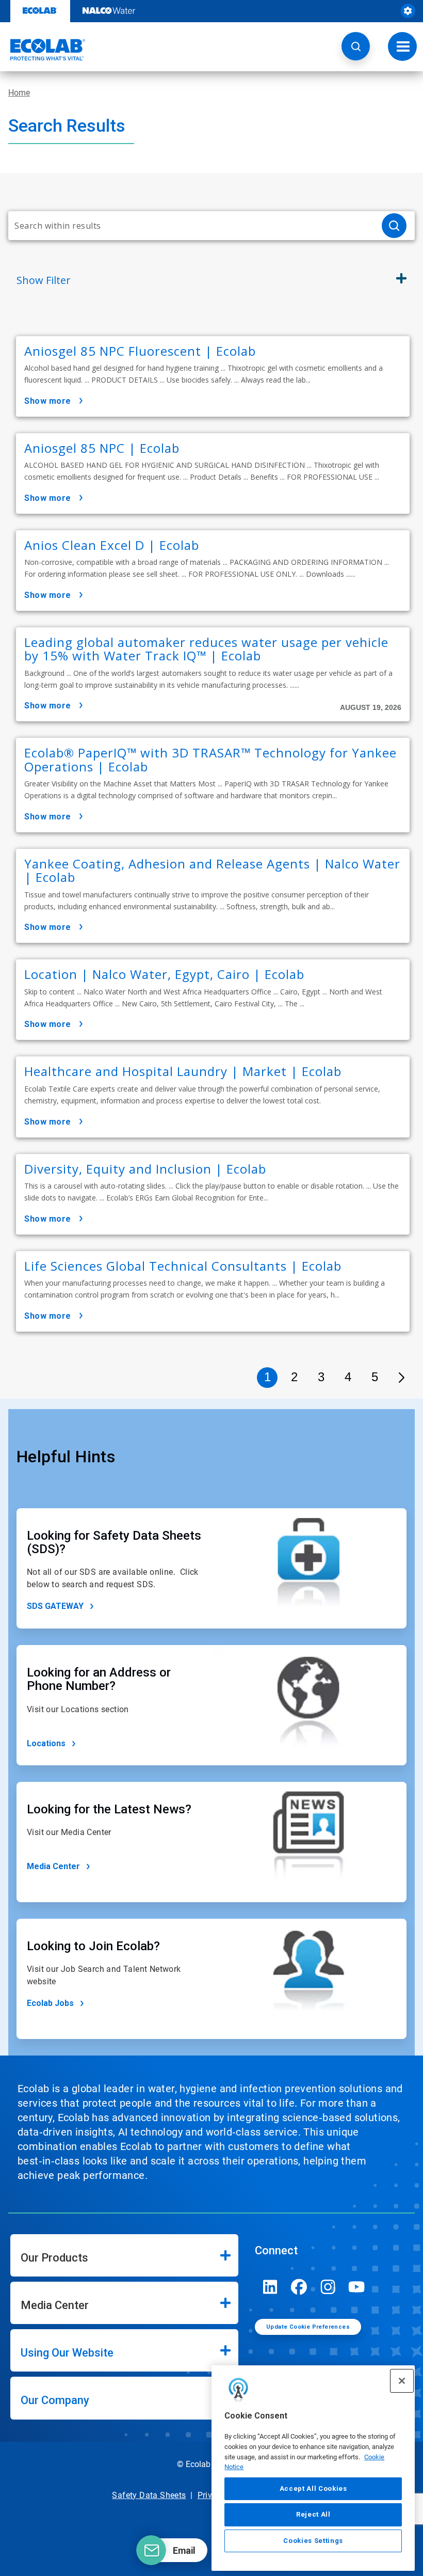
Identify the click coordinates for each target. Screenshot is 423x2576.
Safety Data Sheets (149, 2495)
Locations (46, 1743)
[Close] (402, 2381)
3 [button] (321, 1377)
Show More (48, 401)
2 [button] (294, 1377)
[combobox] (191, 226)
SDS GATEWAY (55, 1606)
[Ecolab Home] (43, 50)
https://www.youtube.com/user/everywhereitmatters (357, 2287)
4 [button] (348, 1377)
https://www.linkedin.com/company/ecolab (270, 2287)
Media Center (53, 1866)
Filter (44, 280)
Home (19, 93)
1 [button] (267, 1377)
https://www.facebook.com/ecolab (299, 2287)
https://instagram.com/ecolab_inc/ (328, 2287)
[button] (356, 46)
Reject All (313, 2514)
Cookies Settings (313, 2541)
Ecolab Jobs (50, 2003)
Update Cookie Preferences (308, 2327)
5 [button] (375, 1377)
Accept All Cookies (313, 2488)
